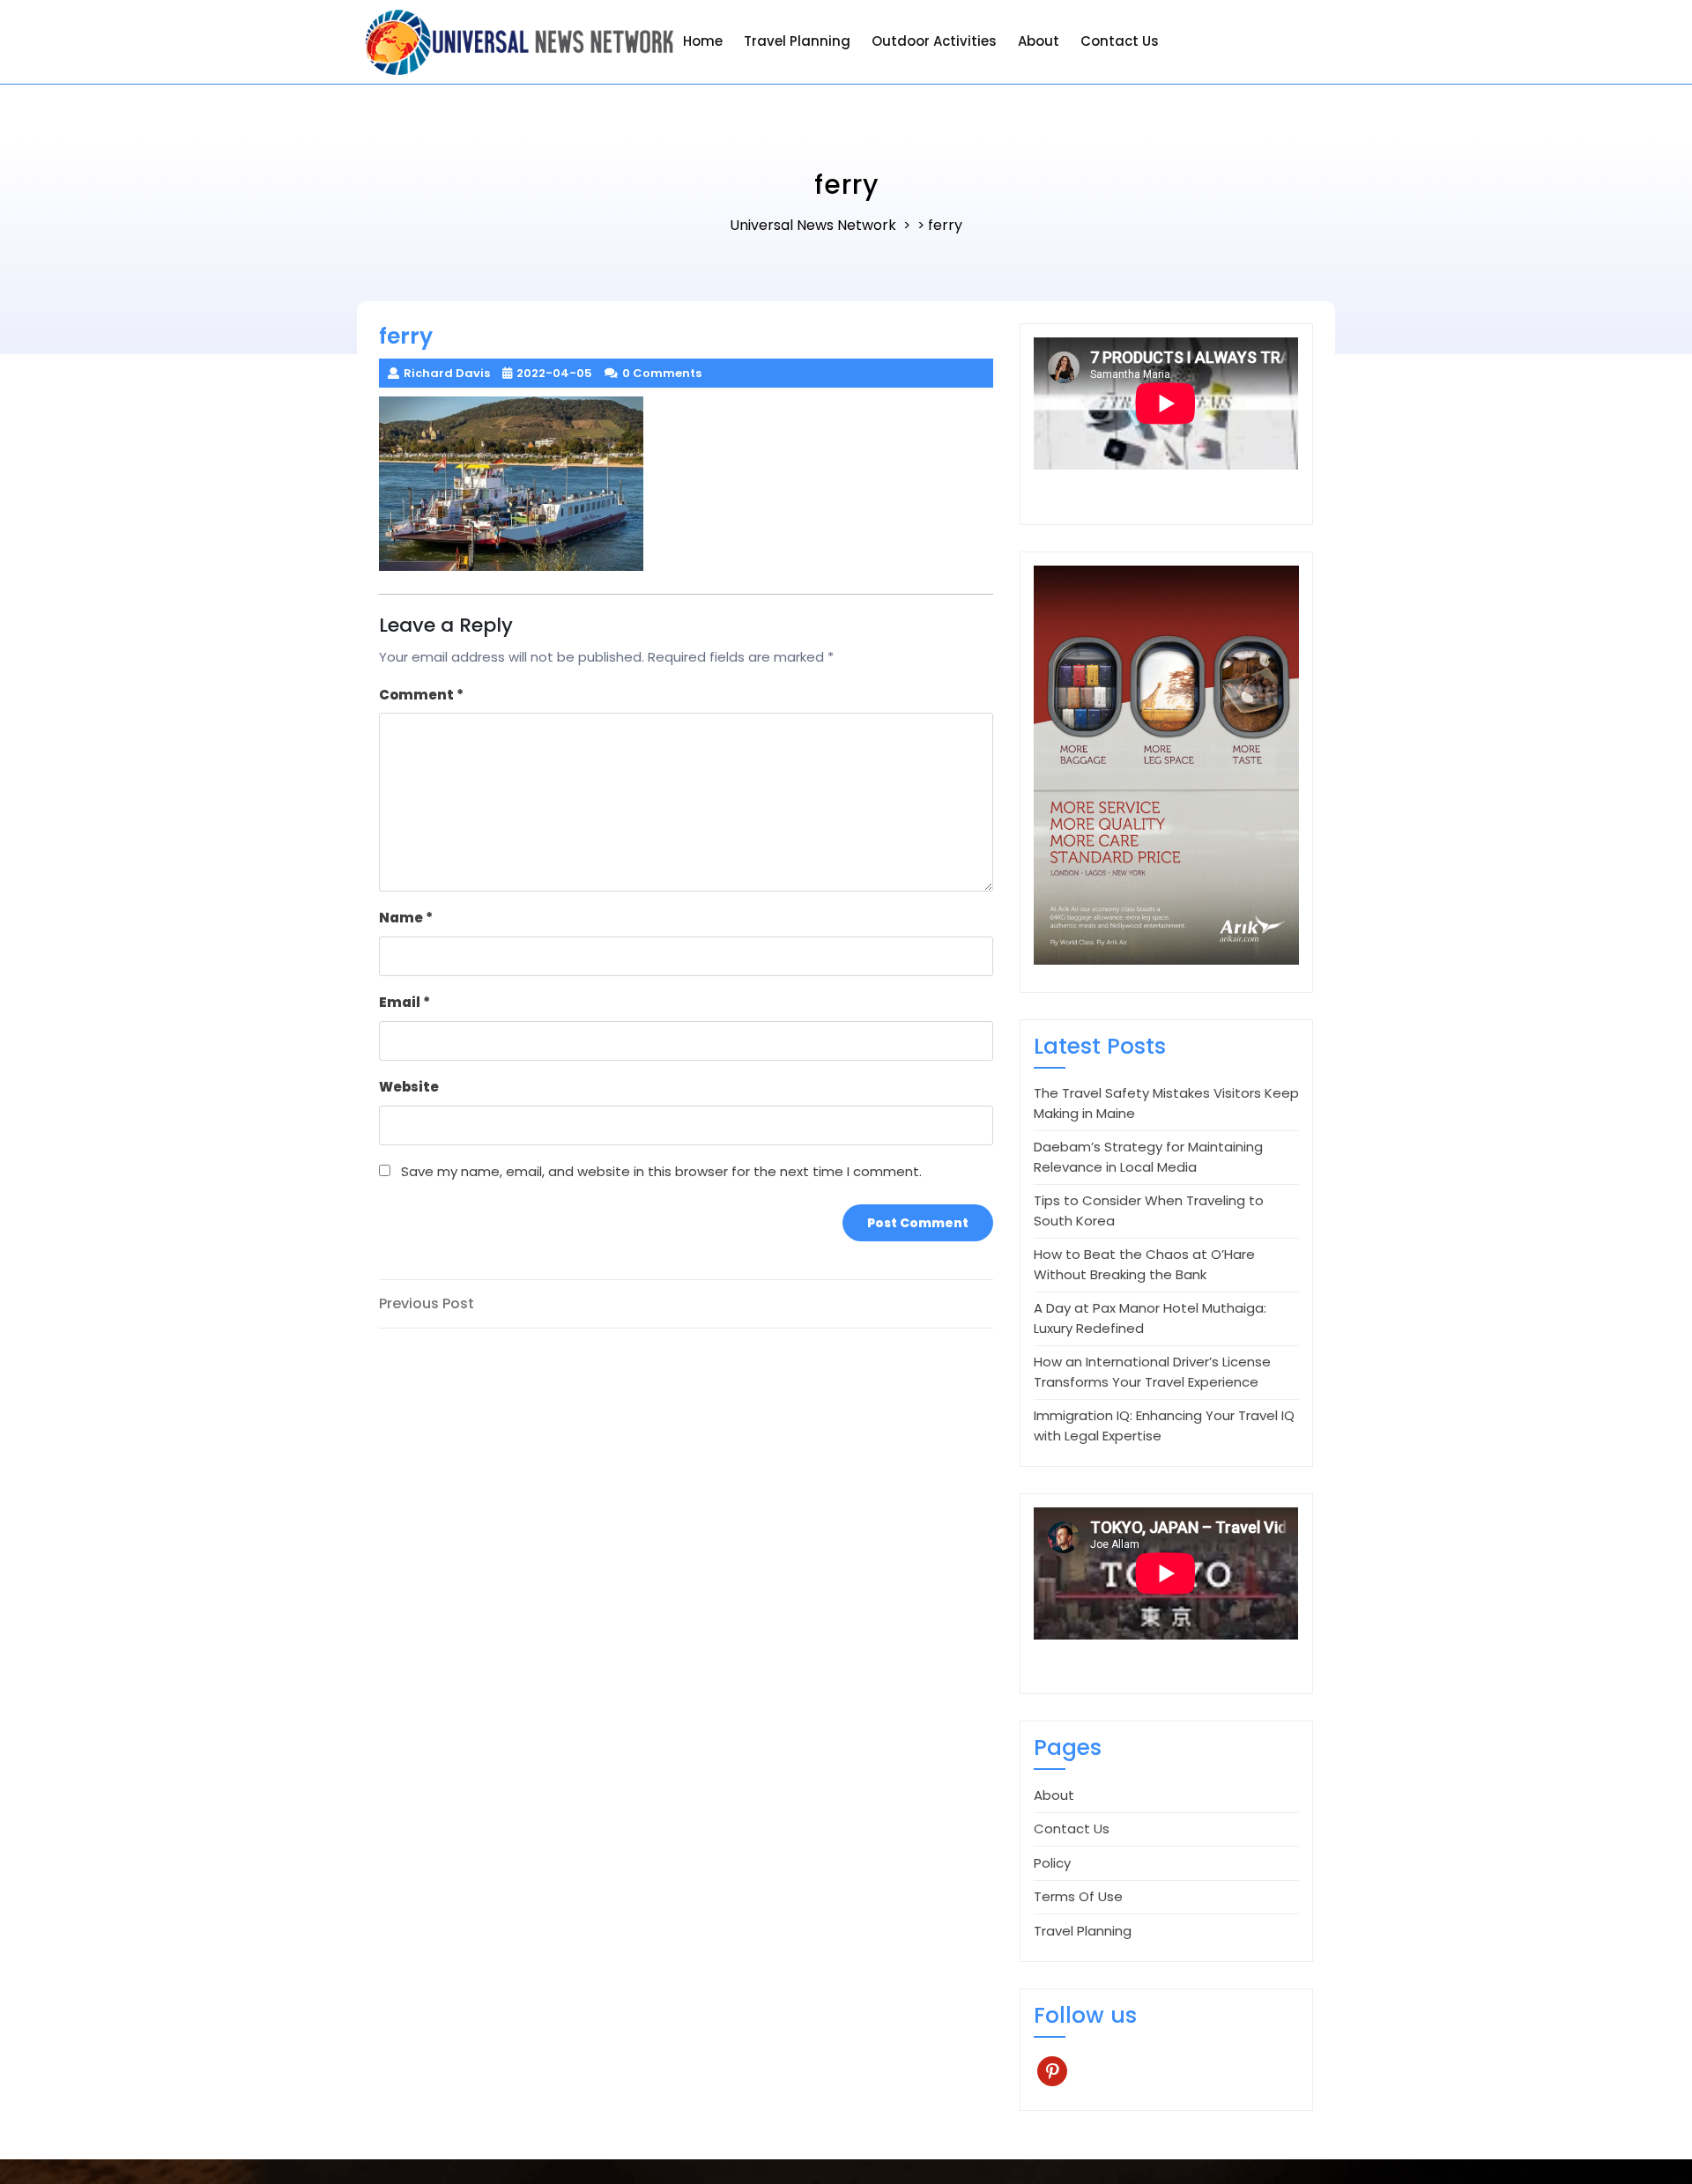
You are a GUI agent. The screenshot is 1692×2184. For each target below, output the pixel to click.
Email (404, 1002)
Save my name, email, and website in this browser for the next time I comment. (661, 1171)
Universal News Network (813, 225)
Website (409, 1087)
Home (703, 41)
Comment (421, 695)
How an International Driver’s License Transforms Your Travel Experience (1152, 1372)
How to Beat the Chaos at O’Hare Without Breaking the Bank (1144, 1264)
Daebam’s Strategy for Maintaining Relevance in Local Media (1148, 1157)
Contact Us (1120, 41)
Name (406, 918)
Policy (1052, 1863)
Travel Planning (797, 41)
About (1039, 41)
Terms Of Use (1078, 1896)
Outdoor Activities (934, 41)
